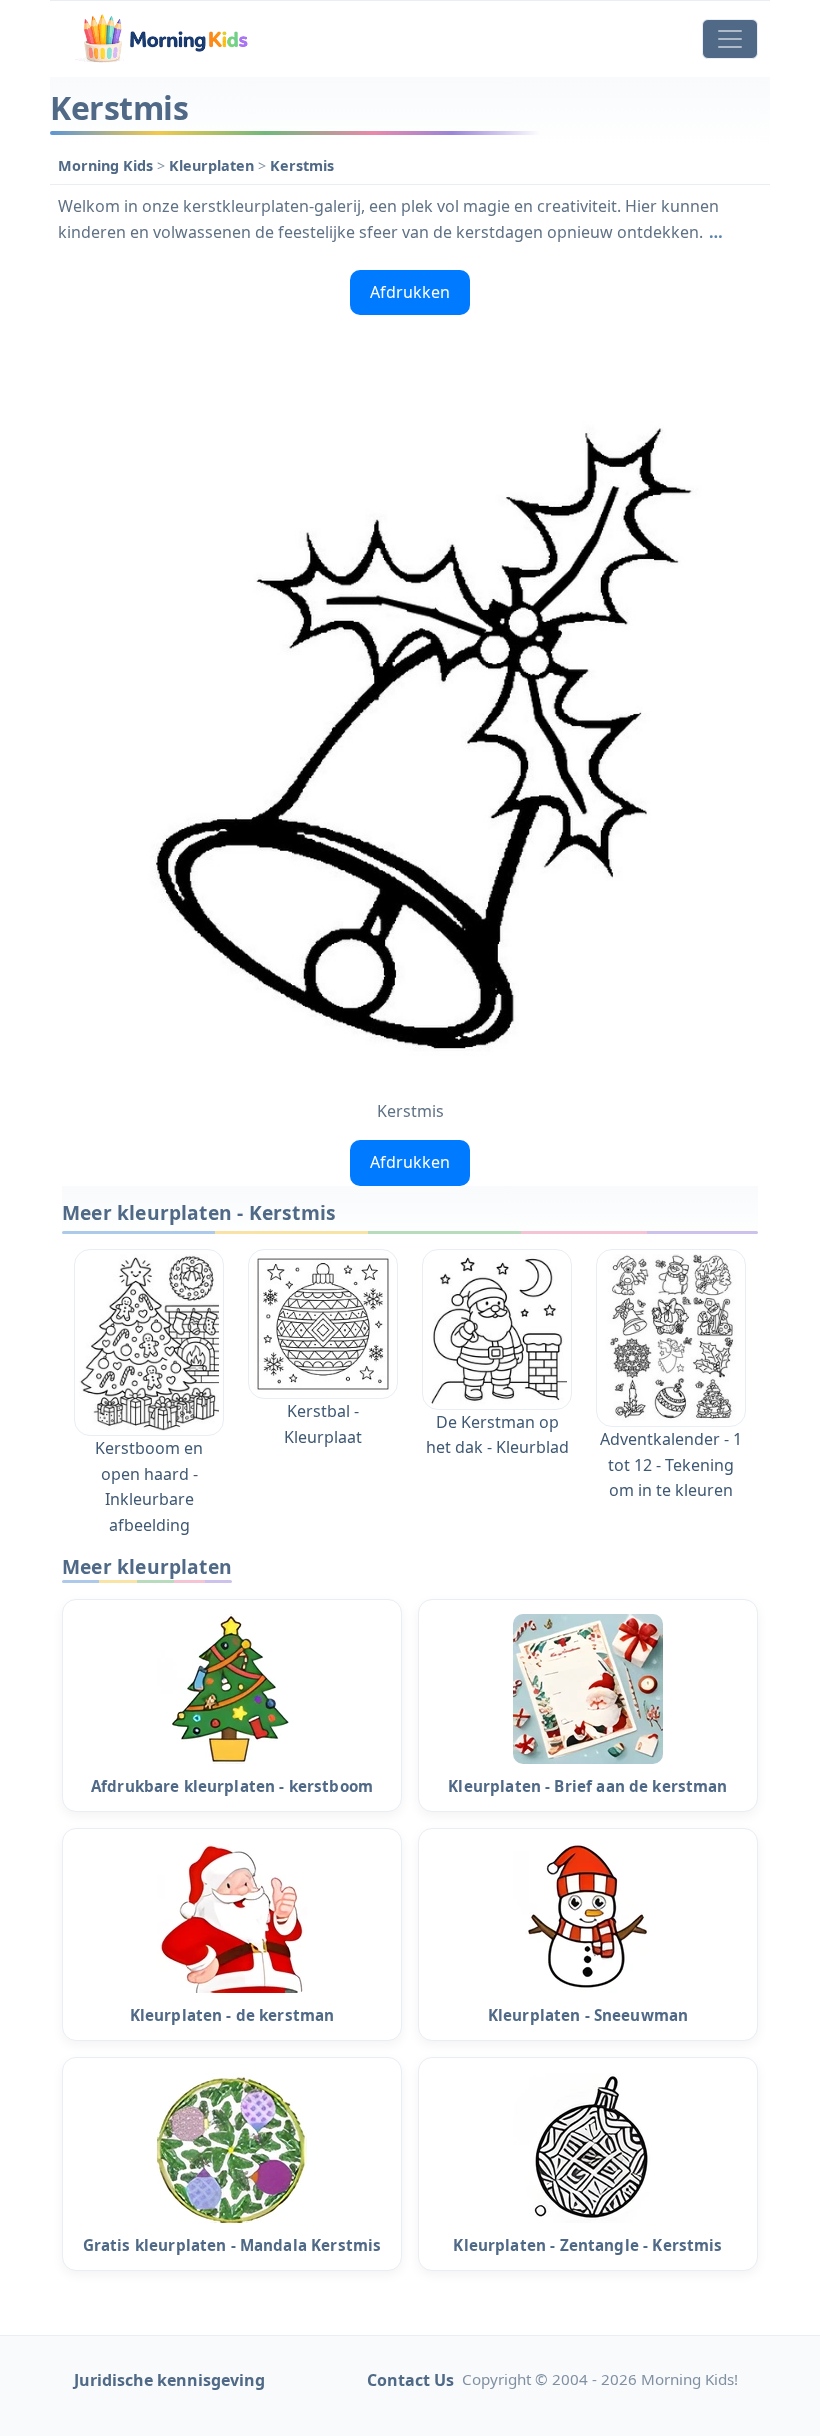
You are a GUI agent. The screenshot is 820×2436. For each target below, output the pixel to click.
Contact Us (410, 2380)
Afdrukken (410, 292)
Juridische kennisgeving (169, 2380)
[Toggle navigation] (730, 39)
